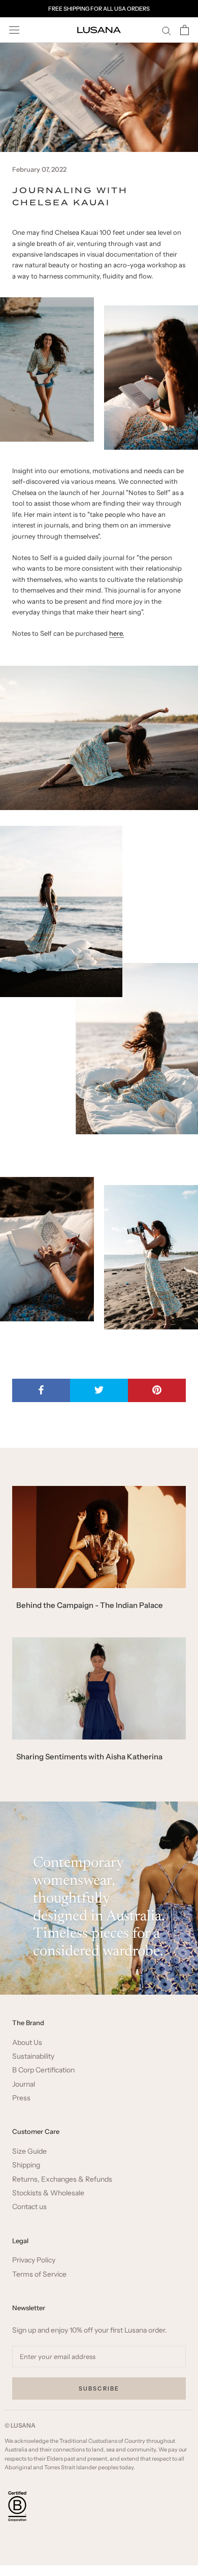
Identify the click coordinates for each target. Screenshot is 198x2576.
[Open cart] (185, 30)
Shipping (26, 2165)
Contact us (29, 2207)
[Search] (167, 30)
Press (21, 2098)
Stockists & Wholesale (48, 2193)
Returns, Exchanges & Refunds (62, 2179)
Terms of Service (39, 2274)
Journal (24, 2084)
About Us (27, 2043)
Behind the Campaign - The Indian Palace (90, 1605)
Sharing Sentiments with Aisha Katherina (89, 1757)
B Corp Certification (43, 2070)
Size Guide (29, 2151)
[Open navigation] (14, 30)
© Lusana (20, 2425)
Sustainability (33, 2056)
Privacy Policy (34, 2260)
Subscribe (99, 2388)
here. (117, 633)
